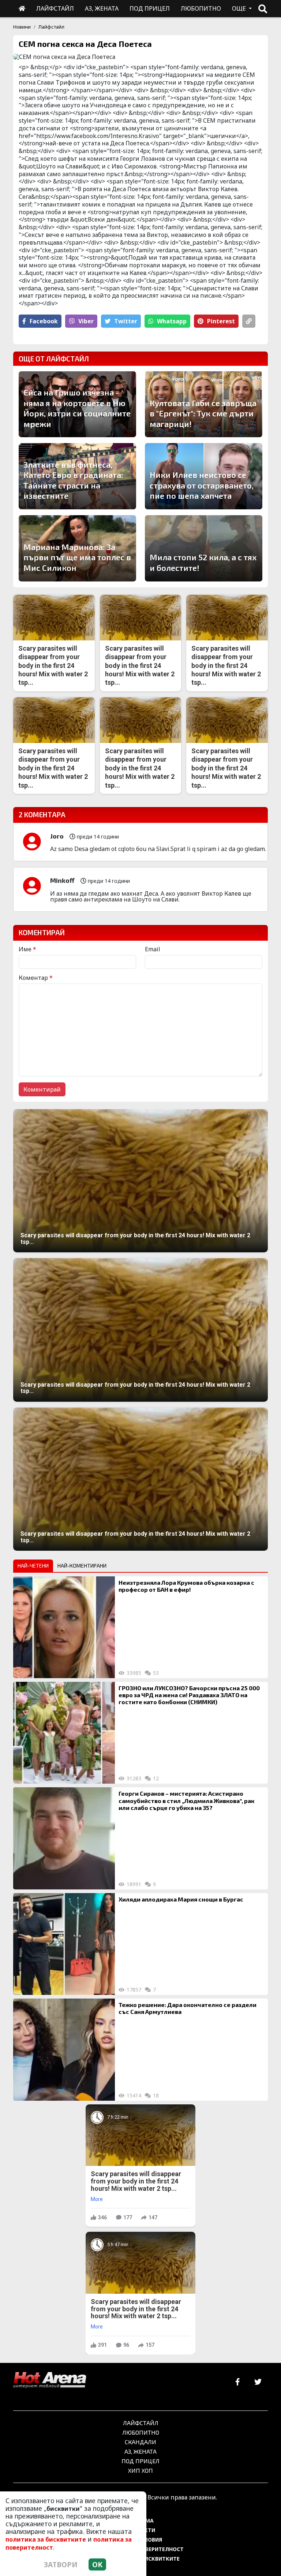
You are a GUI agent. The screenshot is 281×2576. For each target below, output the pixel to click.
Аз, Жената (140, 2451)
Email (153, 949)
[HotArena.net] (50, 2380)
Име (27, 949)
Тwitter (126, 321)
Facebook (44, 321)
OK (97, 2564)
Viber (86, 321)
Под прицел (140, 2461)
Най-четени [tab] (33, 1566)
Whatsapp (172, 321)
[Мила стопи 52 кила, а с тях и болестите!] (204, 548)
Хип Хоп (140, 2470)
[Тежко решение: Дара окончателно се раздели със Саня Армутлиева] (64, 2049)
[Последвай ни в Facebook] (238, 2382)
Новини (22, 27)
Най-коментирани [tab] (82, 1566)
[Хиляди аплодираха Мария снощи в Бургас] (64, 1944)
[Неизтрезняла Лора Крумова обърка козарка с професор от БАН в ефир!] (64, 1627)
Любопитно (141, 2432)
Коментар (36, 978)
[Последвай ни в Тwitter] (258, 2382)
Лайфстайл (51, 27)
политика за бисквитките (46, 2539)
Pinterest (221, 321)
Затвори (61, 2564)
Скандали (140, 2442)
